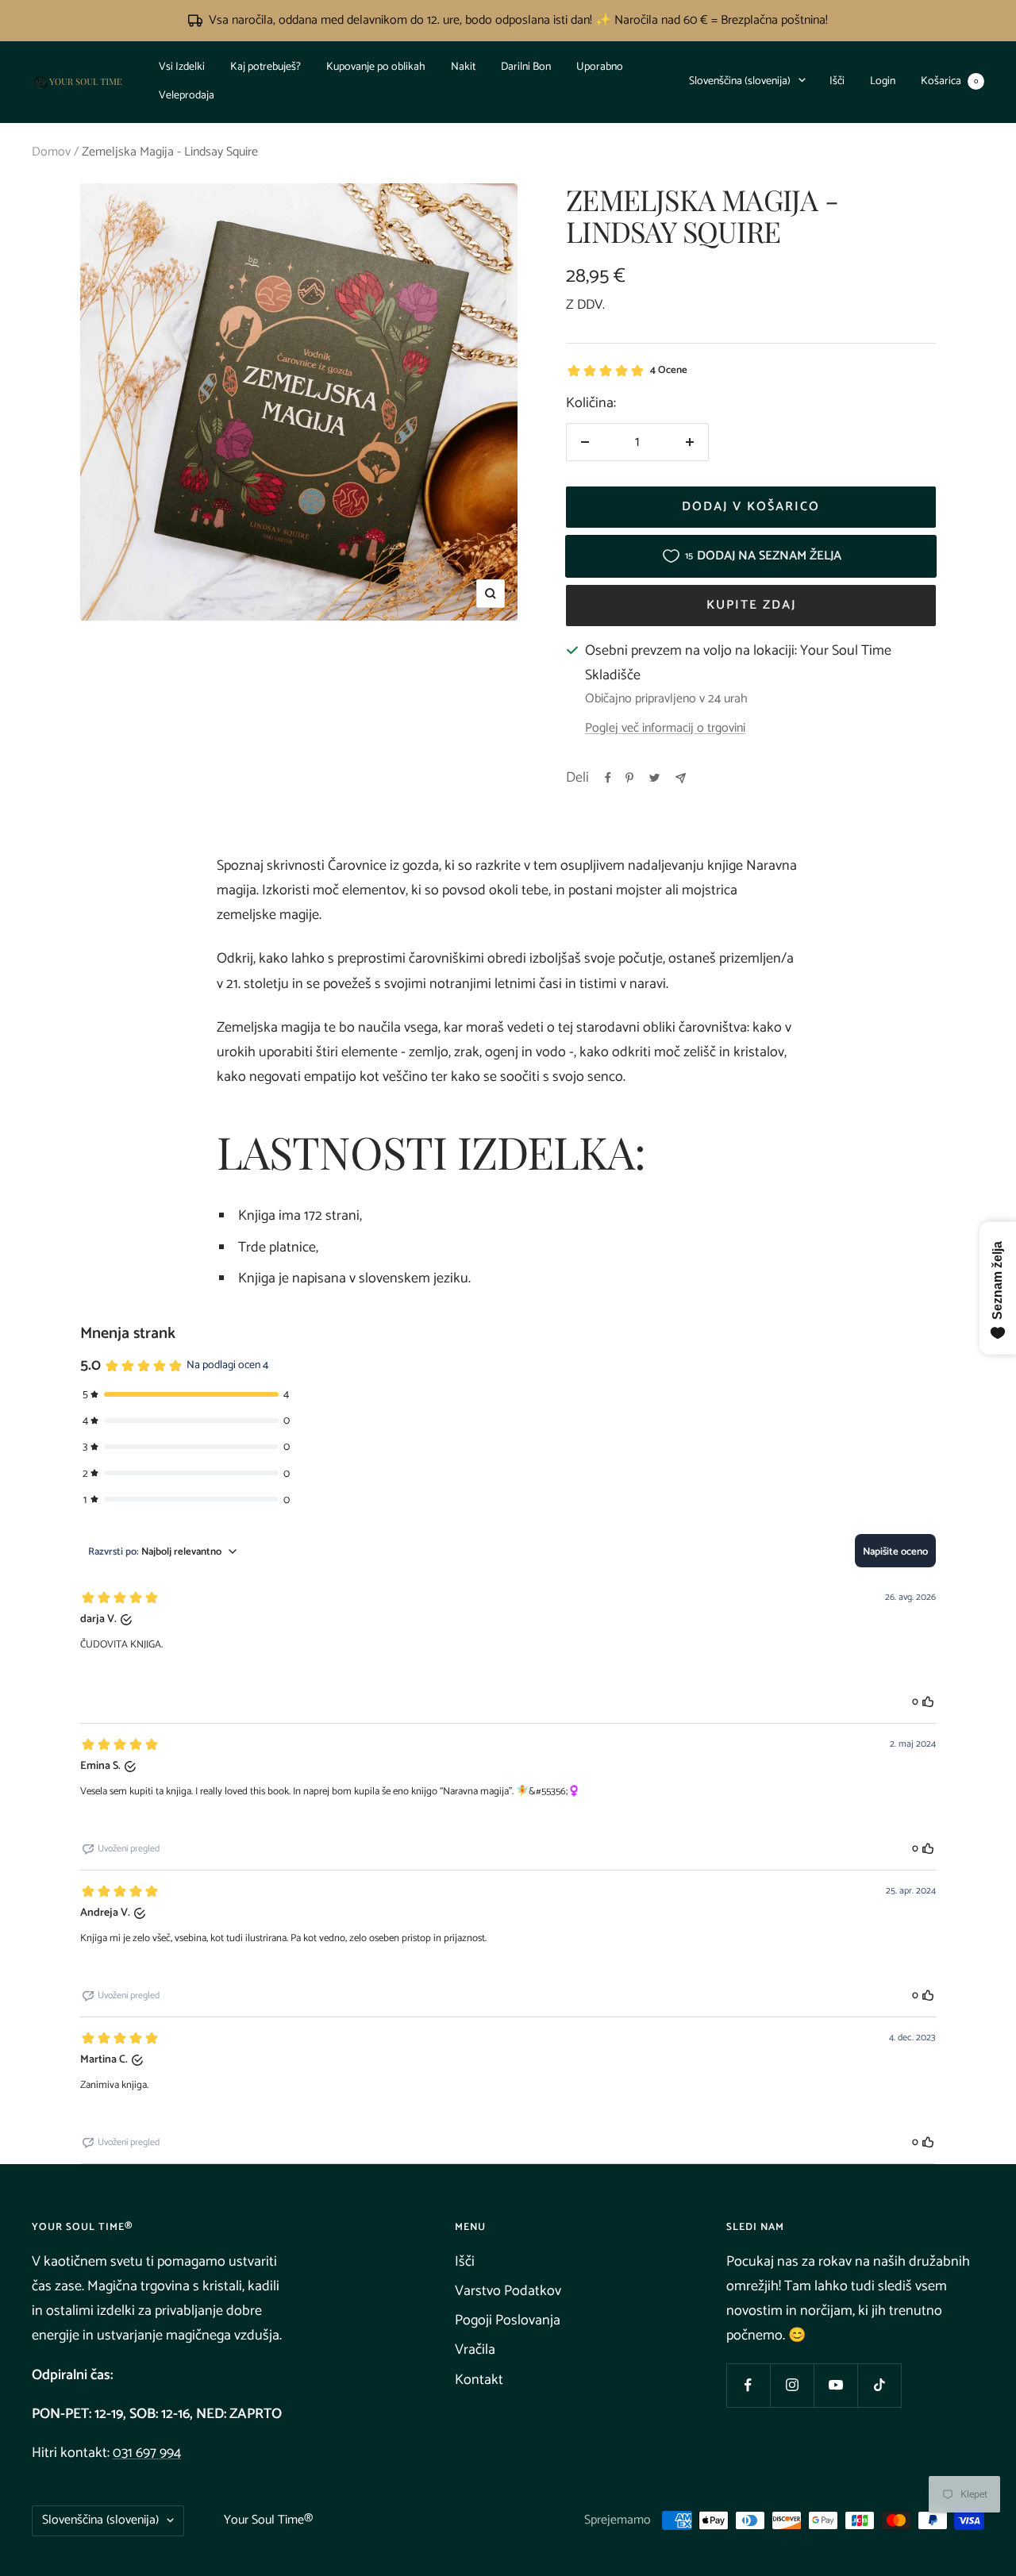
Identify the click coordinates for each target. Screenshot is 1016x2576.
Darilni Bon (526, 67)
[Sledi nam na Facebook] (748, 2385)
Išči (837, 81)
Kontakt (479, 2380)
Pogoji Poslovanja (508, 2320)
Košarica (949, 81)
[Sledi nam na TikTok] (879, 2385)
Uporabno (600, 67)
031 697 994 (147, 2453)
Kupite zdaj (751, 605)
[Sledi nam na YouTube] (835, 2385)
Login (883, 81)
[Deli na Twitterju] (654, 778)
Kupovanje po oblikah (376, 67)
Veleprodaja (187, 96)
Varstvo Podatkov (508, 2291)
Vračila (475, 2350)
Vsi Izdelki (182, 67)
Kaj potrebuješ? (266, 67)
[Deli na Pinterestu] (629, 778)
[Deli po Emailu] (681, 778)
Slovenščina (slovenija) (740, 81)
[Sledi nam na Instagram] (792, 2385)
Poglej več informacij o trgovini (665, 729)
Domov (51, 152)
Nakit (463, 67)
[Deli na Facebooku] (608, 778)
